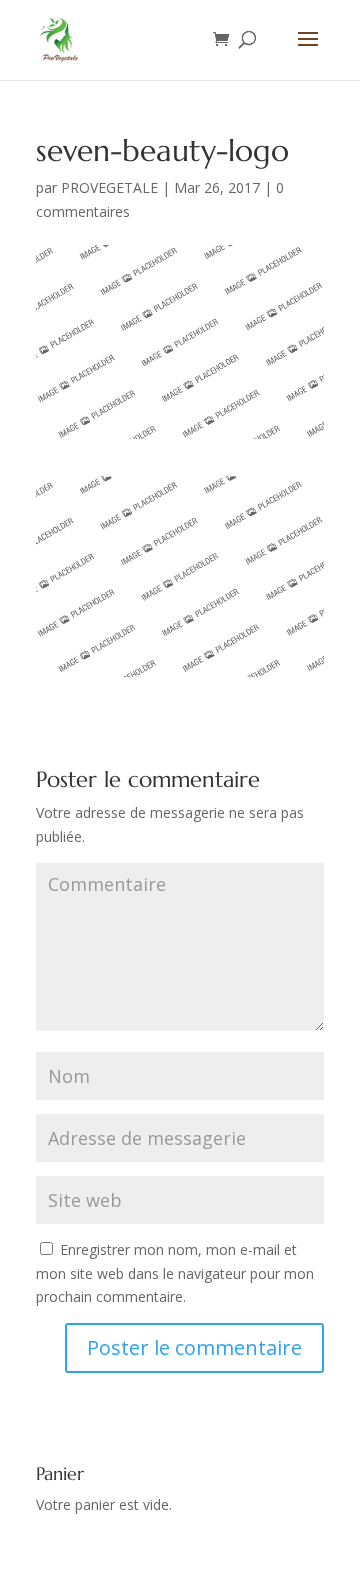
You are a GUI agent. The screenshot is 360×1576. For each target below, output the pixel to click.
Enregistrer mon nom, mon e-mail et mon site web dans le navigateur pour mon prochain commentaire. (175, 1273)
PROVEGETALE (109, 187)
